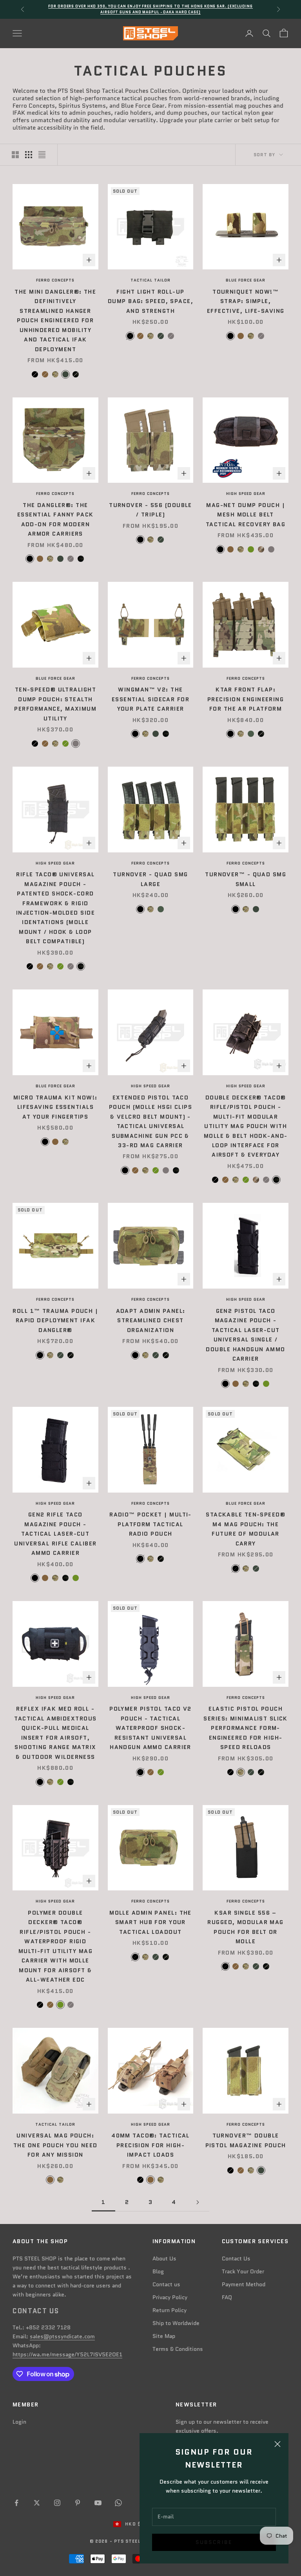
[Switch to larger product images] (15, 155)
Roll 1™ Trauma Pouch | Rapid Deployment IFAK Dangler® (55, 1320)
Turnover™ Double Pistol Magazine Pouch (246, 2140)
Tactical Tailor (150, 280)
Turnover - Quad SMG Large (150, 879)
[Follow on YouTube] (98, 2503)
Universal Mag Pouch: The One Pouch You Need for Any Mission (55, 2145)
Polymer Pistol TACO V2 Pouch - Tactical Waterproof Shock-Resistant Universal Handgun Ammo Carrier (150, 1728)
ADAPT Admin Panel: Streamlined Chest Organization (151, 1320)
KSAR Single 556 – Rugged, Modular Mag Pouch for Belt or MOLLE (245, 1927)
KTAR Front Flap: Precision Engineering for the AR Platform (246, 699)
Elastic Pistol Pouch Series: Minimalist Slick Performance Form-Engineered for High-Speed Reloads (246, 1728)
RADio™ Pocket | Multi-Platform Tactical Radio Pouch (150, 1524)
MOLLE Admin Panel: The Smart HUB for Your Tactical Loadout (150, 1922)
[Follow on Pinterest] (78, 2503)
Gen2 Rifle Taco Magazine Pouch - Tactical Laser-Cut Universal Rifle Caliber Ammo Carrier (55, 1534)
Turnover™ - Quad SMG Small (246, 879)
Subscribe (214, 2542)
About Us (164, 2258)
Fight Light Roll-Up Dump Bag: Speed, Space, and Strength (150, 301)
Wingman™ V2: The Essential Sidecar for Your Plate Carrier (150, 699)
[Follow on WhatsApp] (118, 2503)
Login (19, 2422)
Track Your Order (243, 2271)
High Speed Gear (246, 494)
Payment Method (244, 2284)
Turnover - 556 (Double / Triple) (150, 510)
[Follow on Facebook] (16, 2503)
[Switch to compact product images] (42, 155)
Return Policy (170, 2310)
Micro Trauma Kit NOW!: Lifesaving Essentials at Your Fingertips (55, 1107)
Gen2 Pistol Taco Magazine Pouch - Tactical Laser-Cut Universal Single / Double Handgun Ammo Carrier (245, 1335)
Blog (158, 2271)
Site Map (164, 2336)
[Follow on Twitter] (37, 2503)
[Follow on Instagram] (57, 2503)
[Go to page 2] (198, 2202)
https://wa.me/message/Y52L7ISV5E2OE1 (67, 2354)
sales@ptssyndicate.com (62, 2336)
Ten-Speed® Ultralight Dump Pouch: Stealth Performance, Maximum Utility (55, 704)
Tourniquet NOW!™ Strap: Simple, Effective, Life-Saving (246, 301)
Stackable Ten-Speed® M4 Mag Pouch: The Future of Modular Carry (246, 1529)
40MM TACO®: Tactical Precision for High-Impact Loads (150, 2145)
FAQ (227, 2297)
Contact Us (236, 2258)
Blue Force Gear (246, 280)
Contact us (166, 2284)
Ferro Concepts (55, 280)
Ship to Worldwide (176, 2323)
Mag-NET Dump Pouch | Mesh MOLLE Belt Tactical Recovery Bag (246, 515)
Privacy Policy (170, 2297)
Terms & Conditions (178, 2349)
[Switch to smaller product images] (29, 155)
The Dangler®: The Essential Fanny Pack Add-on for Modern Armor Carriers (55, 519)
